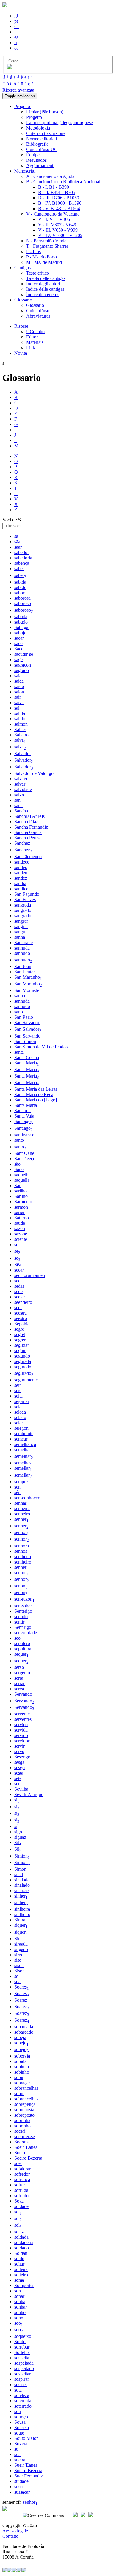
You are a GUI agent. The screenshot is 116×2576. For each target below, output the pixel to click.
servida (21, 1730)
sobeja (20, 2037)
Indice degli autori (43, 284)
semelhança (25, 1444)
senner (20, 1567)
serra (19, 1678)
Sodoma (22, 2142)
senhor (22, 1532)
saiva (19, 703)
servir (19, 1746)
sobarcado (24, 2032)
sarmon (21, 1207)
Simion (22, 1856)
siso (18, 1960)
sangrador (23, 916)
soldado (22, 2248)
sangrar (21, 921)
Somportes (24, 2285)
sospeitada (24, 2363)
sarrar (19, 1212)
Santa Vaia (24, 1116)
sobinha (22, 2067)
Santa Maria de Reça (34, 1094)
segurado (24, 1367)
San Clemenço (28, 857)
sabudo (21, 622)
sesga (19, 1762)
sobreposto (24, 2115)
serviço (21, 1725)
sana (18, 805)
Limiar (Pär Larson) (45, 112)
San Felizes (25, 900)
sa (16, 536)
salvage (21, 779)
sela (18, 1407)
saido (19, 686)
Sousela (22, 2427)
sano (19, 1012)
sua (17, 2454)
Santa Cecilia (27, 1057)
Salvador (24, 754)
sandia (20, 883)
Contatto (10, 2536)
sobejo (21, 2043)
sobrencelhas (26, 2099)
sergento (22, 1673)
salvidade (23, 789)
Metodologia (38, 128)
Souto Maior (26, 2438)
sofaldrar (22, 2169)
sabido (20, 587)
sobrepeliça (25, 2104)
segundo (22, 1356)
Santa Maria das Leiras (36, 1089)
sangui (20, 932)
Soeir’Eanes (26, 2147)
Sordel (20, 2342)
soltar (19, 2264)
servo (19, 1751)
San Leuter (25, 972)
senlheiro (23, 1562)
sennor (22, 1573)
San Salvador (28, 1022)
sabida (20, 582)
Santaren (22, 1111)
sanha (20, 937)
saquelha (22, 1175)
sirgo (19, 1955)
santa (19, 1052)
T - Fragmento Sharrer (47, 246)
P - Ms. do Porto (41, 257)
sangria (21, 926)
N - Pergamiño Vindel (47, 241)
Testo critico (38, 273)
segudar (22, 1345)
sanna (20, 996)
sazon (20, 1228)
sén (17, 1492)
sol (18, 2212)
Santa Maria (27, 1063)
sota (18, 2390)
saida (19, 681)
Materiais (35, 342)
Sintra (20, 1920)
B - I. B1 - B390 (54, 187)
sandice (21, 889)
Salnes (20, 729)
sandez (21, 878)
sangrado (23, 910)
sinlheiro (22, 1914)
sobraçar (22, 2083)
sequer (21, 1654)
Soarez (22, 2000)
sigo (18, 1832)
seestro (21, 1318)
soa (17, 1982)
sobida (20, 2061)
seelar (20, 1297)
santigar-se (24, 1135)
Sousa (20, 2422)
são (17, 1164)
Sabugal (22, 627)
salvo (19, 795)
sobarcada (24, 2027)
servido (21, 1735)
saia (18, 676)
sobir (19, 2077)
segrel (20, 1334)
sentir (19, 1622)
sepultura (23, 1649)
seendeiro (23, 1302)
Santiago (23, 1121)
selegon (21, 1428)
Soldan (21, 2253)
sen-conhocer (27, 1498)
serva (19, 1689)
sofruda (21, 2190)
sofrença (22, 2179)
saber (20, 568)
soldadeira (24, 2242)
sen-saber (23, 1606)
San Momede (27, 990)
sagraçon (23, 665)
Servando (24, 1694)
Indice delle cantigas (45, 289)
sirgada (21, 1944)
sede (18, 1291)
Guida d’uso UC (42, 149)
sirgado (21, 1949)
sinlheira (22, 1909)
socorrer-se (25, 2136)
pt (16, 21)
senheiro (22, 1514)
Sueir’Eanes (26, 2465)
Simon (20, 1869)
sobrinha (22, 2120)
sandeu (21, 873)
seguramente (26, 1380)
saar (18, 547)
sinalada (22, 1880)
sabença (22, 563)
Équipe (33, 155)
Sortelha (22, 2352)
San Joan (23, 966)
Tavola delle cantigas (46, 278)
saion (19, 692)
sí (16, 1826)
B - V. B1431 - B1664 (59, 208)
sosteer (21, 2385)
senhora (22, 1546)
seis (18, 1391)
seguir (20, 1351)
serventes (23, 1719)
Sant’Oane (24, 1153)
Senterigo (23, 1611)
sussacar (22, 2492)
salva (20, 740)
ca (16, 48)
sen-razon (24, 1599)
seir (18, 1385)
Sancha (21, 811)
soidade (21, 2206)
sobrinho (22, 2126)
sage (18, 660)
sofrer (20, 2185)
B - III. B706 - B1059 (59, 198)
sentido (21, 1616)
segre (19, 1329)
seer (18, 1308)
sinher (21, 1896)
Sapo (19, 1169)
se (17, 1245)
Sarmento (23, 1202)
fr (16, 43)
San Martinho (28, 977)
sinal (19, 1874)
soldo (19, 2259)
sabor (19, 593)
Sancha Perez (27, 838)
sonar (19, 2296)
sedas (19, 1286)
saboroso (24, 603)
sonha (20, 2302)
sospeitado (24, 2368)
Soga (19, 2201)
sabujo (20, 633)
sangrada (23, 905)
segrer (20, 1340)
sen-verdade (26, 1633)
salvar (20, 784)
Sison (19, 1971)
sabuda (21, 617)
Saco (19, 649)
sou (18, 2411)
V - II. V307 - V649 (57, 225)
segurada (23, 1361)
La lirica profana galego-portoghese (59, 123)
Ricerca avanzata (18, 90)
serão (19, 1667)
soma (19, 2280)
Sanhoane (23, 942)
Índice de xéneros (43, 294)
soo (19, 2323)
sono (19, 2318)
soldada (21, 2237)
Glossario (35, 305)
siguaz (20, 1837)
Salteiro (21, 735)
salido (20, 719)
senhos (21, 1551)
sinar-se (21, 1891)
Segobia (22, 1324)
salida (20, 713)
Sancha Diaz (26, 822)
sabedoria (23, 558)
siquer (21, 1925)
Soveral (21, 2444)
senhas (21, 1503)
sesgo (19, 1768)
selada (20, 1412)
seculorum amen (30, 1275)
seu (17, 1784)
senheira (22, 1508)
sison (19, 1965)
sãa (17, 542)
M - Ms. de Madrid (44, 262)
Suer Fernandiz (29, 2476)
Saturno (22, 1218)
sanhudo (23, 953)
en (17, 26)
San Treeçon (26, 1159)
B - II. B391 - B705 (57, 192)
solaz (19, 2232)
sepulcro (22, 1643)
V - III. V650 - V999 (58, 230)
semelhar (24, 1450)
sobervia (22, 2056)
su (16, 2449)
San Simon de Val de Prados (41, 1047)
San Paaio (24, 1017)
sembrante (24, 1434)
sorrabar (22, 2347)
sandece (22, 862)
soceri (20, 2131)
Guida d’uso (38, 311)
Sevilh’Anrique (29, 1794)
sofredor (22, 2174)
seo (17, 1638)
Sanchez (23, 843)
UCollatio (35, 331)
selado (20, 1417)
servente (22, 1714)
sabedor (22, 552)
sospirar (22, 2379)
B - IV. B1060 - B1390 (60, 203)
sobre (19, 2093)
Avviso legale (15, 2531)
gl (16, 16)
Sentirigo (23, 1627)
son (18, 2291)
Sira (18, 1939)
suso (18, 2487)
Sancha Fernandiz (31, 827)
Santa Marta (26, 1105)
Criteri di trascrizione (46, 133)
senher (21, 1519)
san (17, 800)
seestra (21, 1313)
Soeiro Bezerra (28, 2158)
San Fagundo (27, 894)
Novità (21, 353)
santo (20, 1140)
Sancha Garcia (28, 832)
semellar (23, 1468)
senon (21, 1586)
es (16, 37)
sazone (21, 1234)
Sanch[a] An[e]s (29, 816)
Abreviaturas (38, 316)
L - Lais (33, 251)
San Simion (25, 1041)
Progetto (34, 117)
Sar (17, 1185)
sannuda (22, 1001)
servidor (22, 1741)
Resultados (36, 160)
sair (18, 697)
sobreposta (24, 2110)
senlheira (23, 1556)
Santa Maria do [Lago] (36, 1100)
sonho (20, 2312)
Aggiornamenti (40, 166)
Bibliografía (37, 144)
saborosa (22, 598)
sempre (21, 1482)
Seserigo (22, 1757)
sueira (20, 2460)
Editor (32, 337)
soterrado (23, 2406)
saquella (22, 1180)
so (16, 1976)
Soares (22, 1987)
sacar (19, 638)
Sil (18, 1842)
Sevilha (21, 1789)
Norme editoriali (41, 139)
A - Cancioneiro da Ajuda (50, 176)
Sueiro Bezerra (28, 2470)
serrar (19, 1683)
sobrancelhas (26, 2088)
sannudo (22, 1006)
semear (21, 1439)
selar (19, 1423)
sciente (21, 1239)
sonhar (21, 2307)
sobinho (22, 2072)
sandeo (21, 867)
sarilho (21, 1191)
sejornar (22, 1401)
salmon (21, 724)
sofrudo (21, 2196)
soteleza (22, 2395)
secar (19, 1270)
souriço (21, 2417)
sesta (19, 1773)
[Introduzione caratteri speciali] (10, 67)
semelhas (23, 1463)
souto (19, 2433)
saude (20, 1223)
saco (18, 643)
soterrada (23, 2401)
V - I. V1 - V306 (54, 219)
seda (18, 1281)
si (17, 1800)
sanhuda (22, 948)
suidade (21, 2481)
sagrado (22, 670)
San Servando (27, 1036)
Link (31, 348)
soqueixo (23, 2336)
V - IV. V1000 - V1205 (60, 235)
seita (18, 1396)
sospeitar (22, 2374)
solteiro (21, 2275)
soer (18, 2163)
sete (18, 1778)
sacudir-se (24, 654)
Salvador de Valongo (34, 773)
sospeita (22, 2358)
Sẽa (18, 1265)
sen (17, 1487)
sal (17, 708)
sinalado (22, 1885)
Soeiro (20, 2153)
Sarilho (21, 1196)
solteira (21, 2269)
